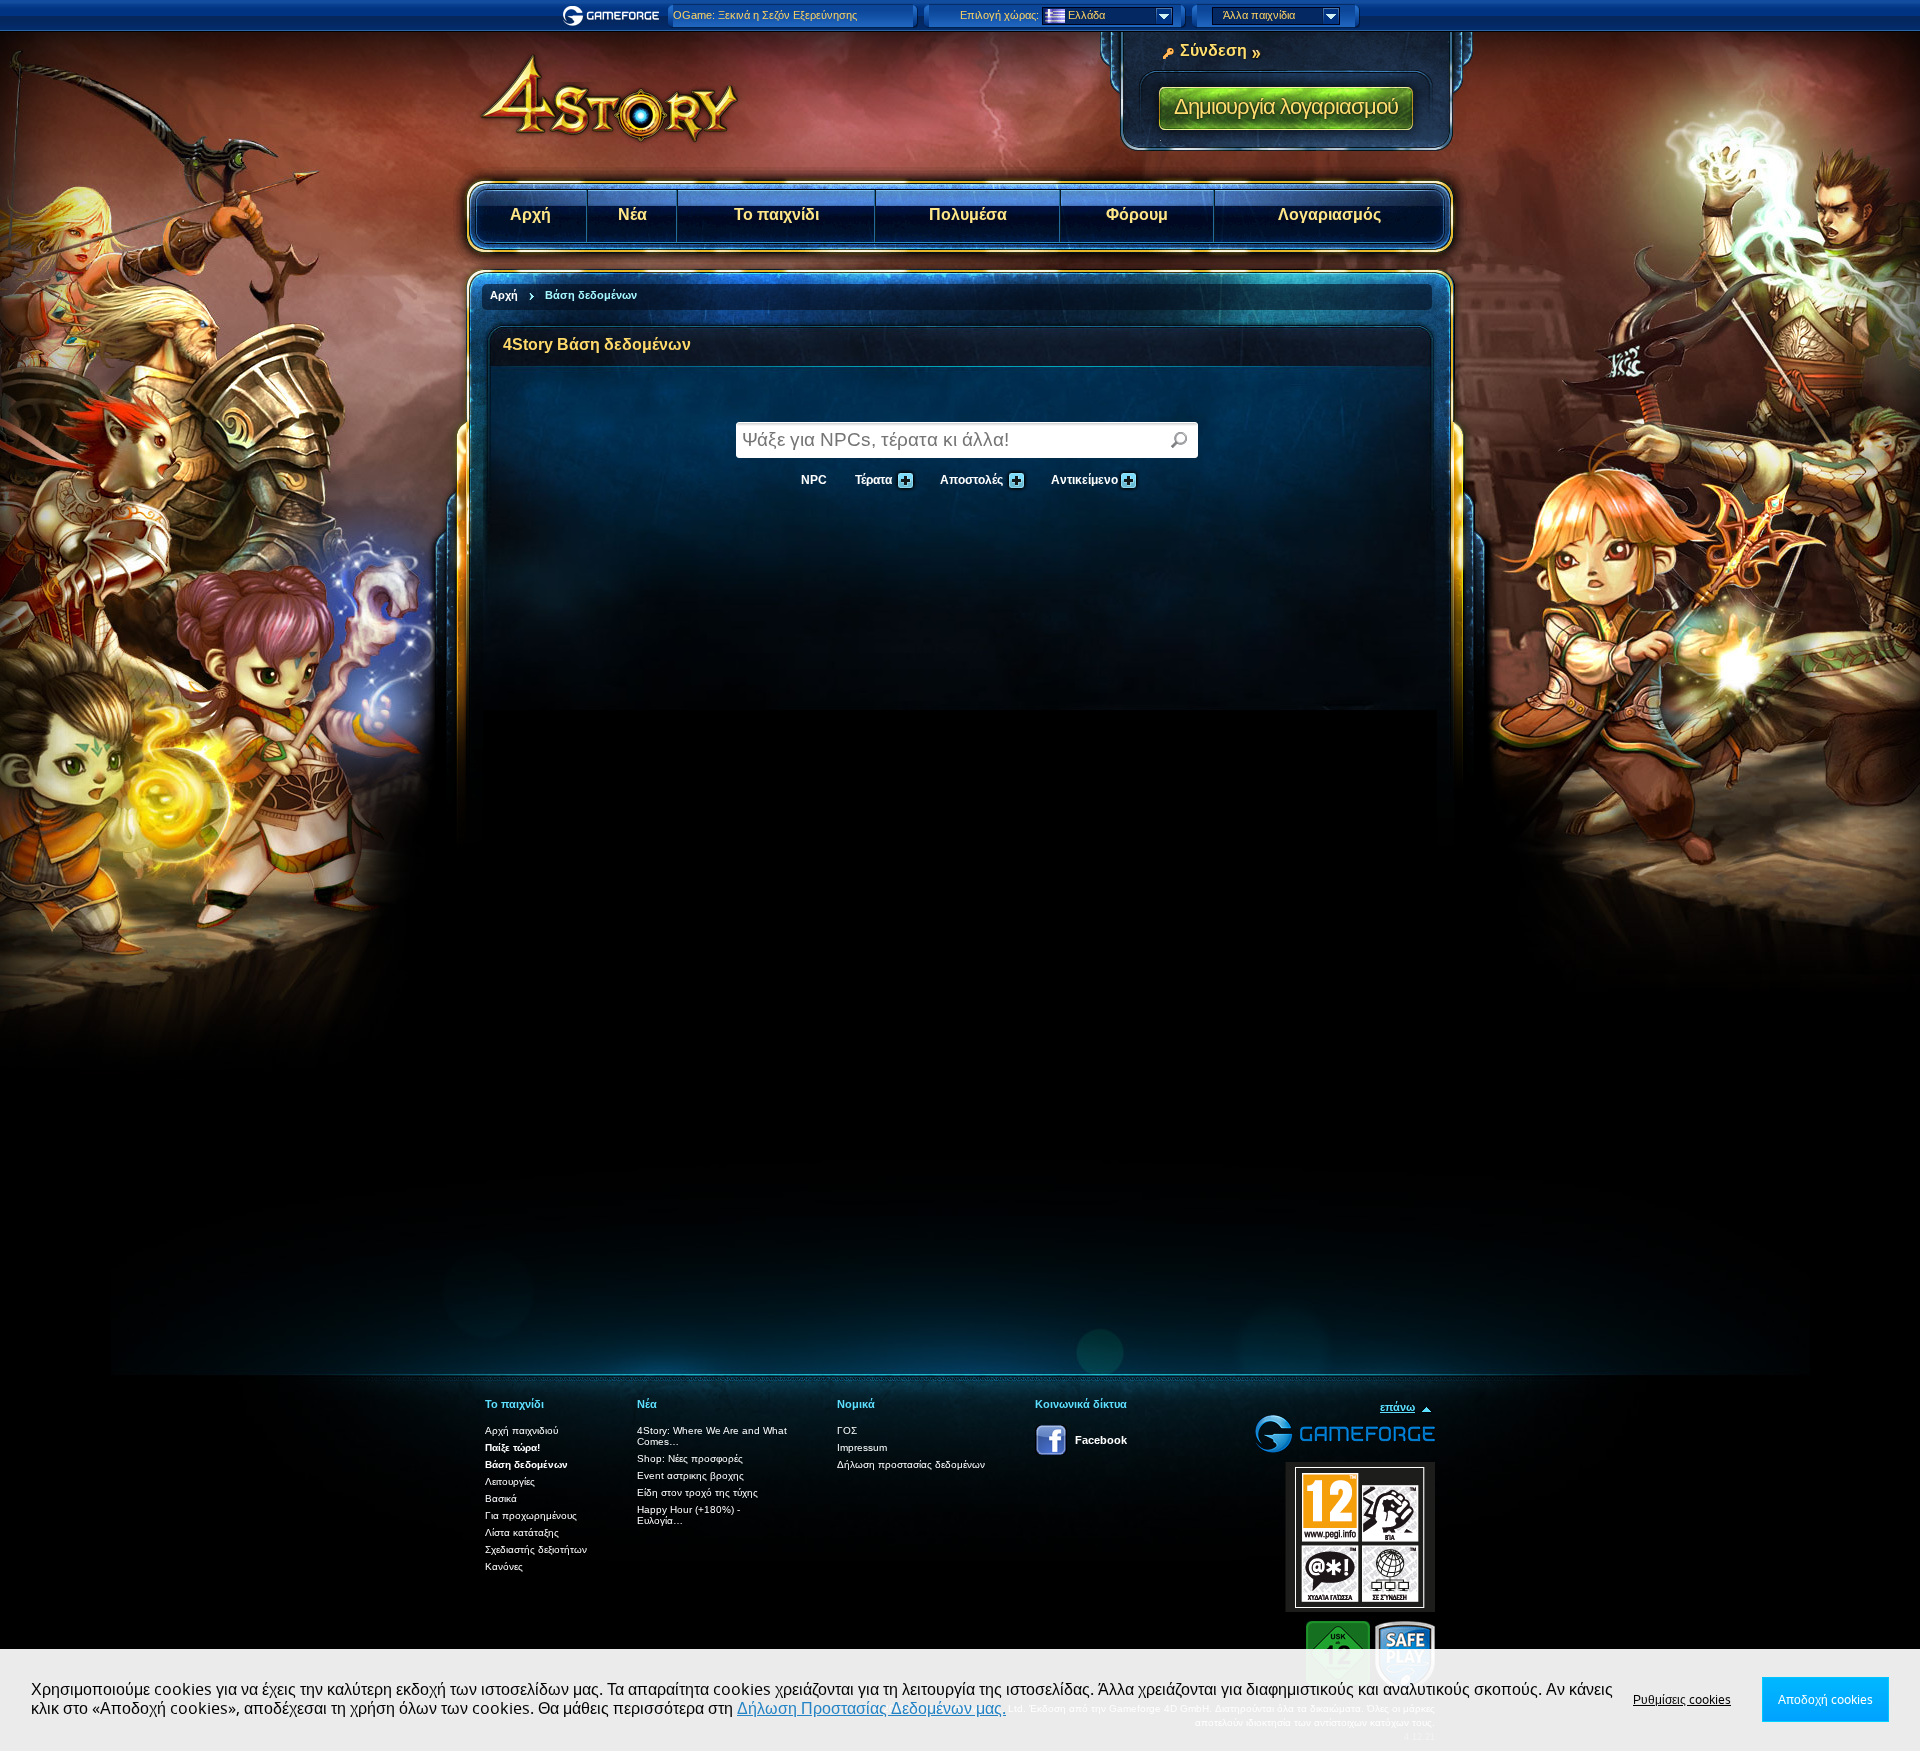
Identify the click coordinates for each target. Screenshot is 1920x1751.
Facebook (1101, 1440)
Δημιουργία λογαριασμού (1286, 106)
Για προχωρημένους (531, 1515)
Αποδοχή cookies (1825, 1700)
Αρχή (530, 214)
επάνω (1397, 1407)
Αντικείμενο (1082, 478)
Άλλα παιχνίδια (1259, 15)
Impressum (862, 1447)
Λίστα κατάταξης (522, 1532)
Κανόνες (504, 1566)
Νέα (632, 214)
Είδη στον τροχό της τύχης (697, 1492)
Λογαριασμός (1329, 214)
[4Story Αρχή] (596, 90)
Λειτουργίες (510, 1481)
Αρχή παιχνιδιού (521, 1430)
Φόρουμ (1137, 214)
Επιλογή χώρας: (999, 15)
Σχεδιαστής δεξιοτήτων (536, 1549)
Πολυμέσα (968, 214)
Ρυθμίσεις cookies (1682, 1700)
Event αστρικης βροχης (690, 1475)
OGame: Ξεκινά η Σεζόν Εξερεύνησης (765, 15)
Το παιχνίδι (776, 214)
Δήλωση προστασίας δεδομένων (911, 1464)
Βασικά (501, 1498)
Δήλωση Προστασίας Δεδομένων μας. (871, 1709)
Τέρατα (871, 478)
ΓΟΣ (847, 1430)
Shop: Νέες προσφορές (690, 1458)
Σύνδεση (1213, 50)
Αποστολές (969, 478)
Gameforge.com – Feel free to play (614, 16)
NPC (814, 480)
